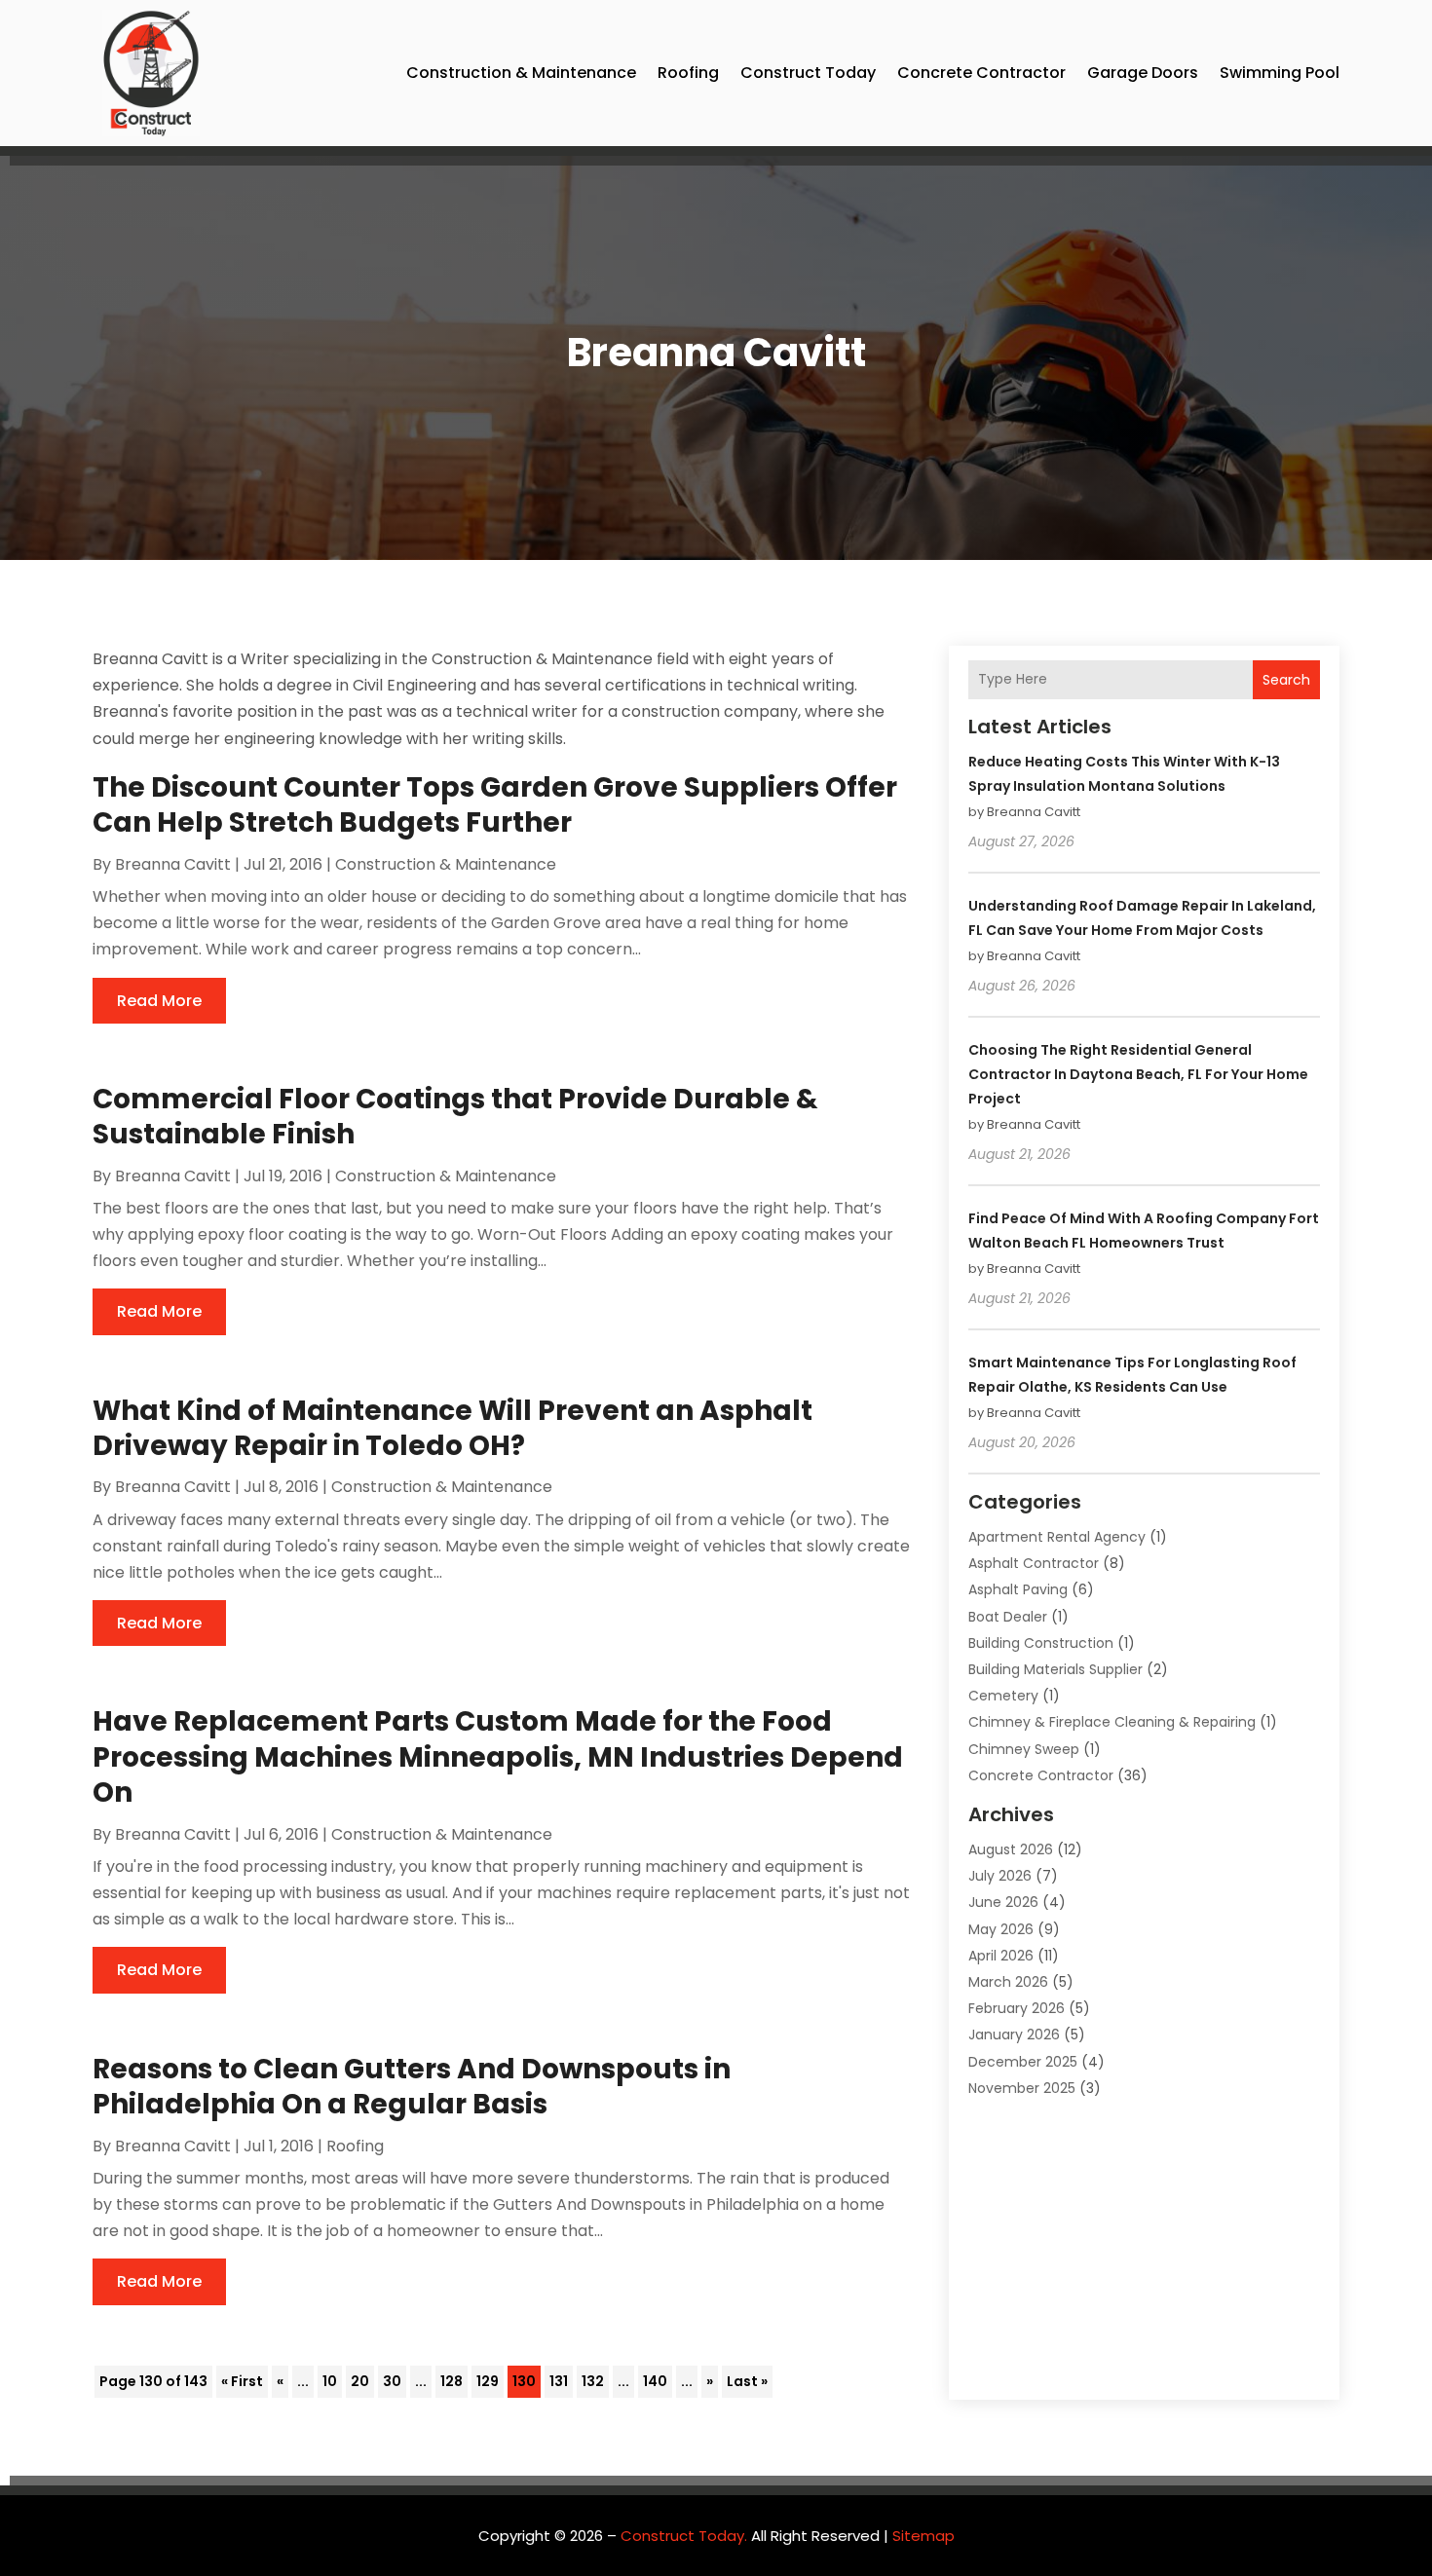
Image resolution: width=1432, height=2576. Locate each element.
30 (392, 2381)
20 (360, 2381)
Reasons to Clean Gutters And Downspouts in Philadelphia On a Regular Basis (412, 2087)
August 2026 (1011, 1849)
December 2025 (1023, 2062)
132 (593, 2381)
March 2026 (1008, 1982)
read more (159, 1001)
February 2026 (1017, 2008)
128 (452, 2381)
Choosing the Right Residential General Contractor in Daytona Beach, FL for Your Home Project (1138, 1074)
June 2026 (1003, 1902)
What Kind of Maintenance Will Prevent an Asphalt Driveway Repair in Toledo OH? (452, 1428)
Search (1286, 680)
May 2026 (1001, 1929)
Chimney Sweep (1024, 1749)
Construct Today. (684, 2536)
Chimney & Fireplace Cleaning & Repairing (1112, 1722)
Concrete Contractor (981, 73)
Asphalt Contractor (1034, 1563)
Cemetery (1003, 1696)
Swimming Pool (1280, 73)
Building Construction (1041, 1643)
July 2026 (1000, 1876)
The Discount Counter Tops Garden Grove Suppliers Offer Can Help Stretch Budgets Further (495, 805)
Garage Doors (1143, 73)
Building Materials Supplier (1055, 1669)
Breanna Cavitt (173, 864)
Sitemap (923, 2536)
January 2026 (1014, 2035)
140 (655, 2381)
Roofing (688, 73)
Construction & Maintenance (521, 73)
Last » (747, 2381)
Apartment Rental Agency (1057, 1537)
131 (559, 2381)
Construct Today (808, 73)
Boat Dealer (1008, 1617)
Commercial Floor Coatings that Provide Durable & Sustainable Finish (455, 1117)
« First (242, 2381)
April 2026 (1001, 1956)
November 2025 (1022, 2088)
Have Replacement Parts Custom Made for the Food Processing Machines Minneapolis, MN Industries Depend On (498, 1757)
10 (330, 2381)
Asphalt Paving (1018, 1589)
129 (488, 2381)
